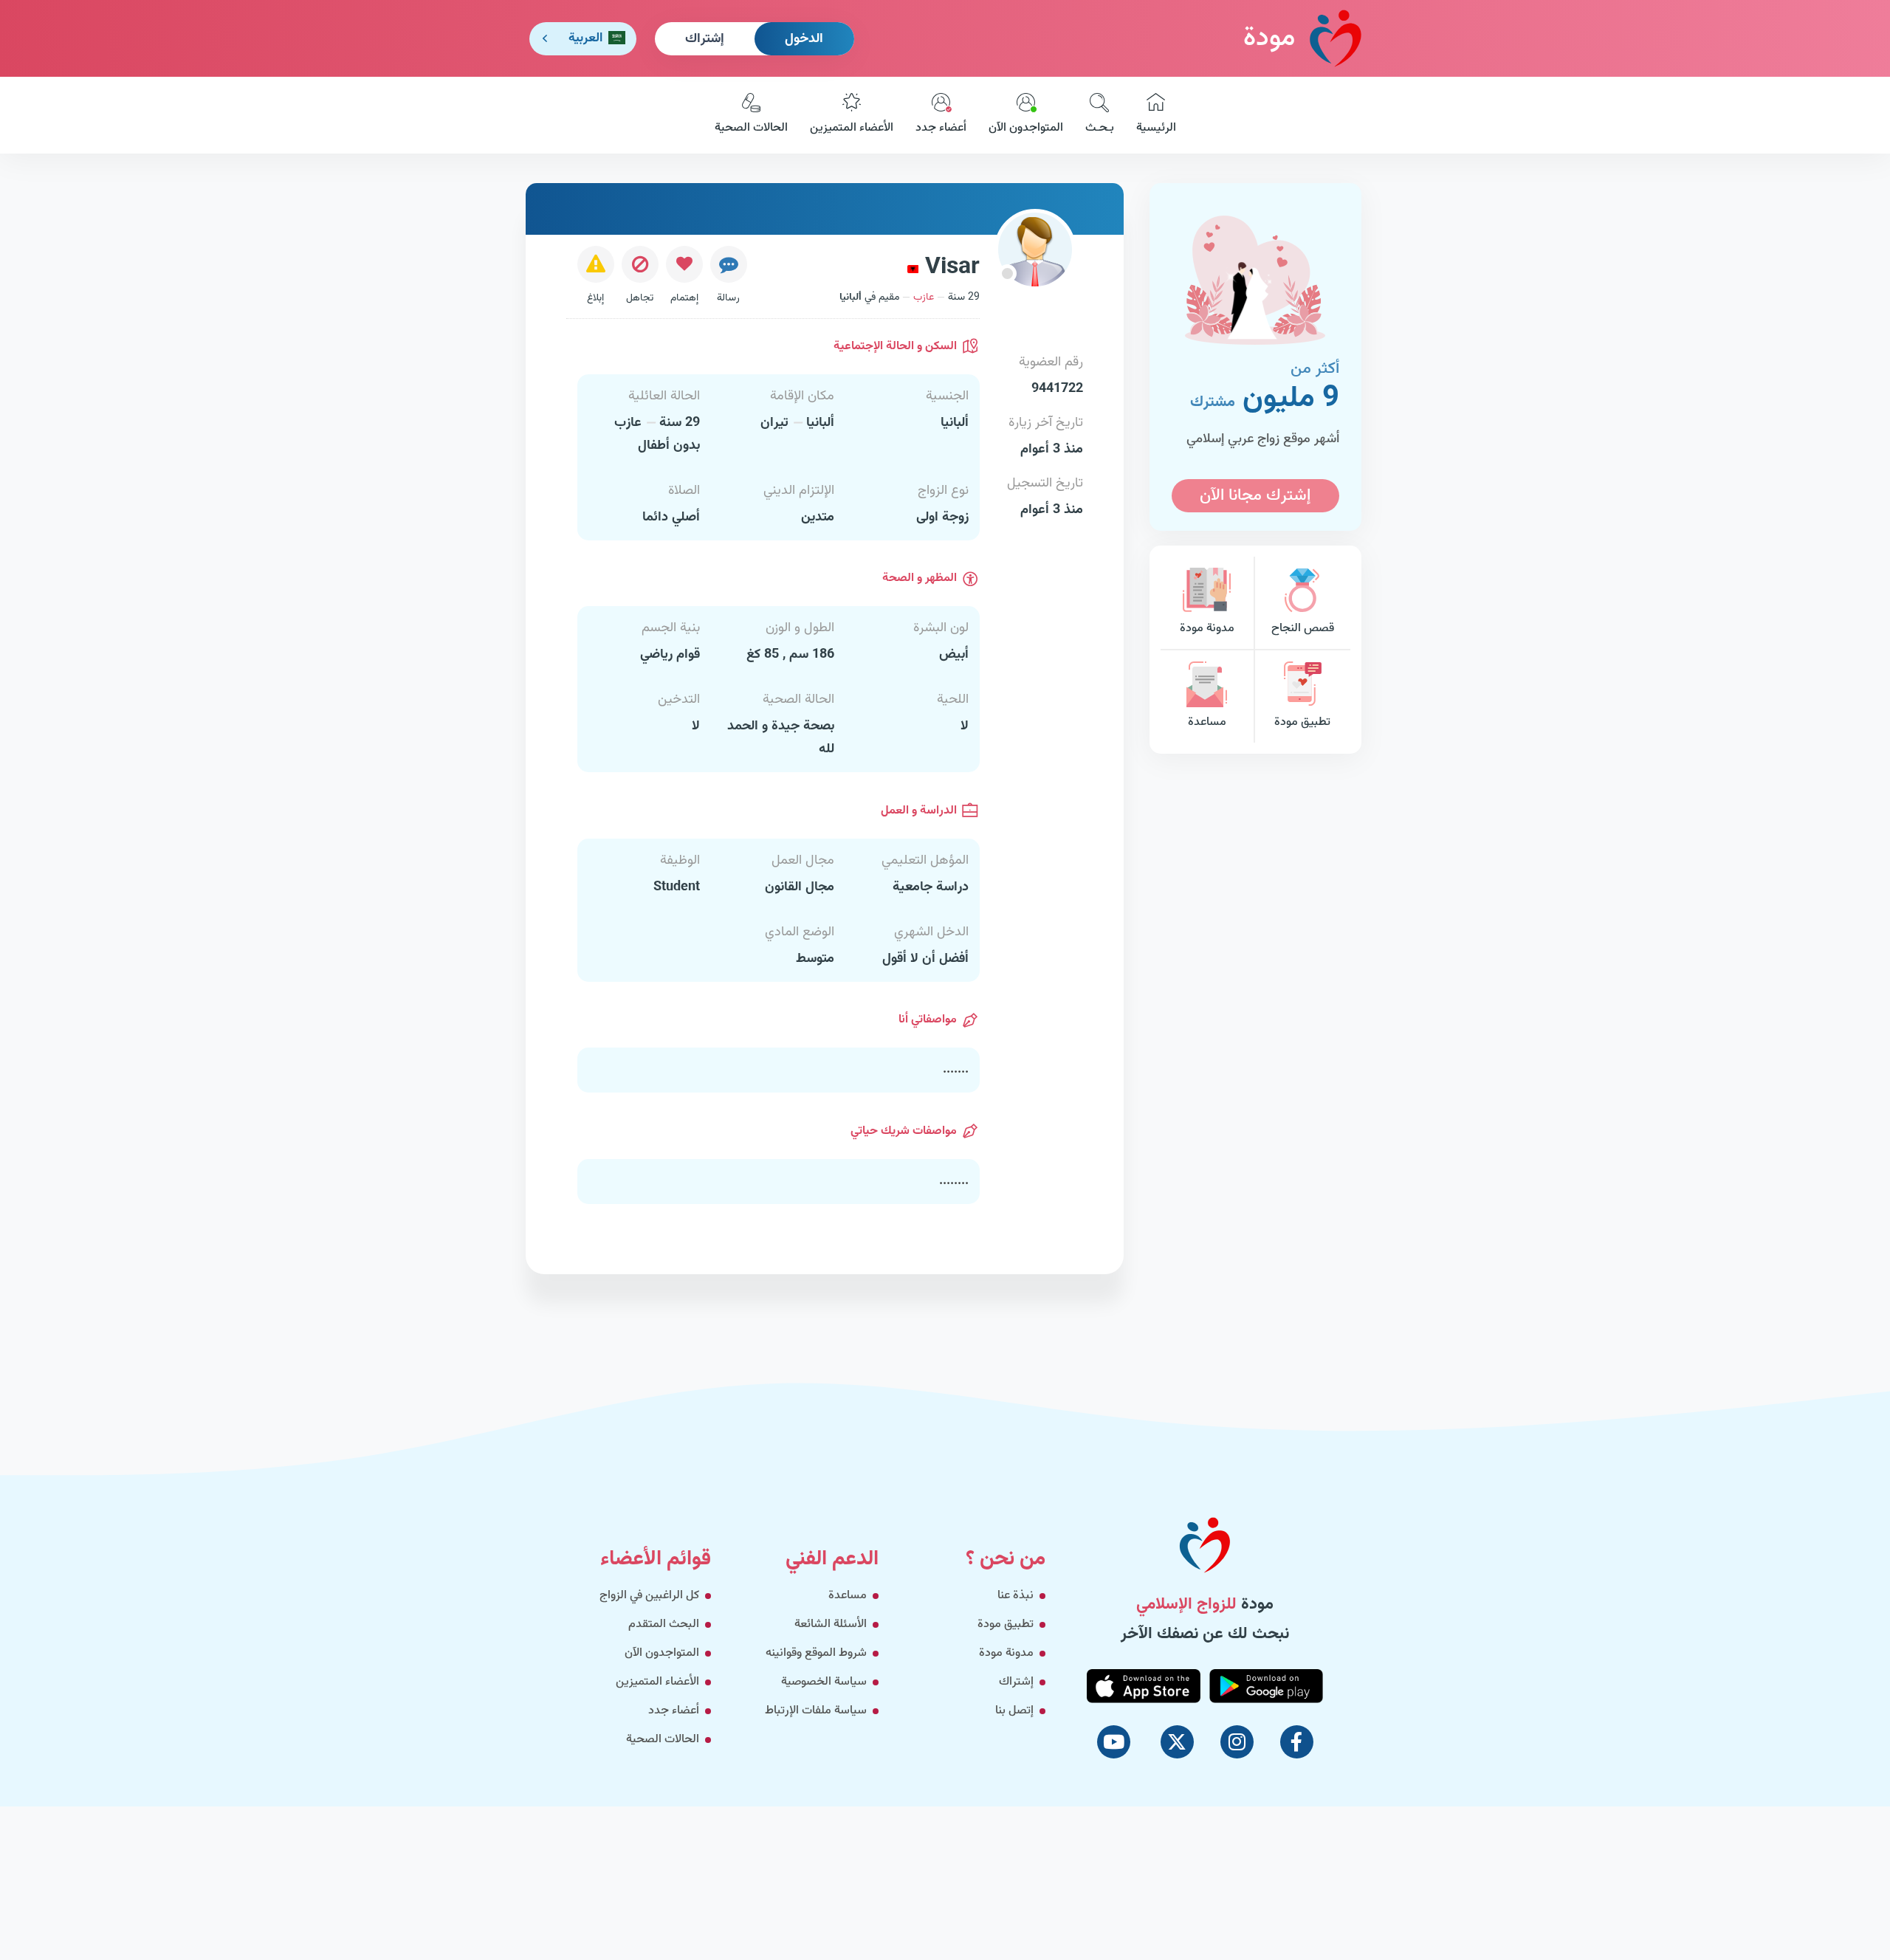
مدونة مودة (1207, 629)
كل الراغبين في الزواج (649, 1596)
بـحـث (1100, 128)
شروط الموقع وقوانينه (816, 1653)
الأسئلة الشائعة (831, 1624)
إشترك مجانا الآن (1255, 496)
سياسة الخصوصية (824, 1682)
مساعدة (1207, 722)
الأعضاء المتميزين (852, 128)
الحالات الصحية (751, 128)
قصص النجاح (1303, 629)
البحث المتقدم (664, 1624)
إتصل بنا (1014, 1711)
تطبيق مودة (1302, 722)
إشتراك (705, 39)
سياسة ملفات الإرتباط (816, 1711)
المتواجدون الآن (1026, 128)
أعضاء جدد (941, 128)
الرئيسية (1156, 128)
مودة (1269, 38)
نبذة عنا (1016, 1596)
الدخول (804, 39)
